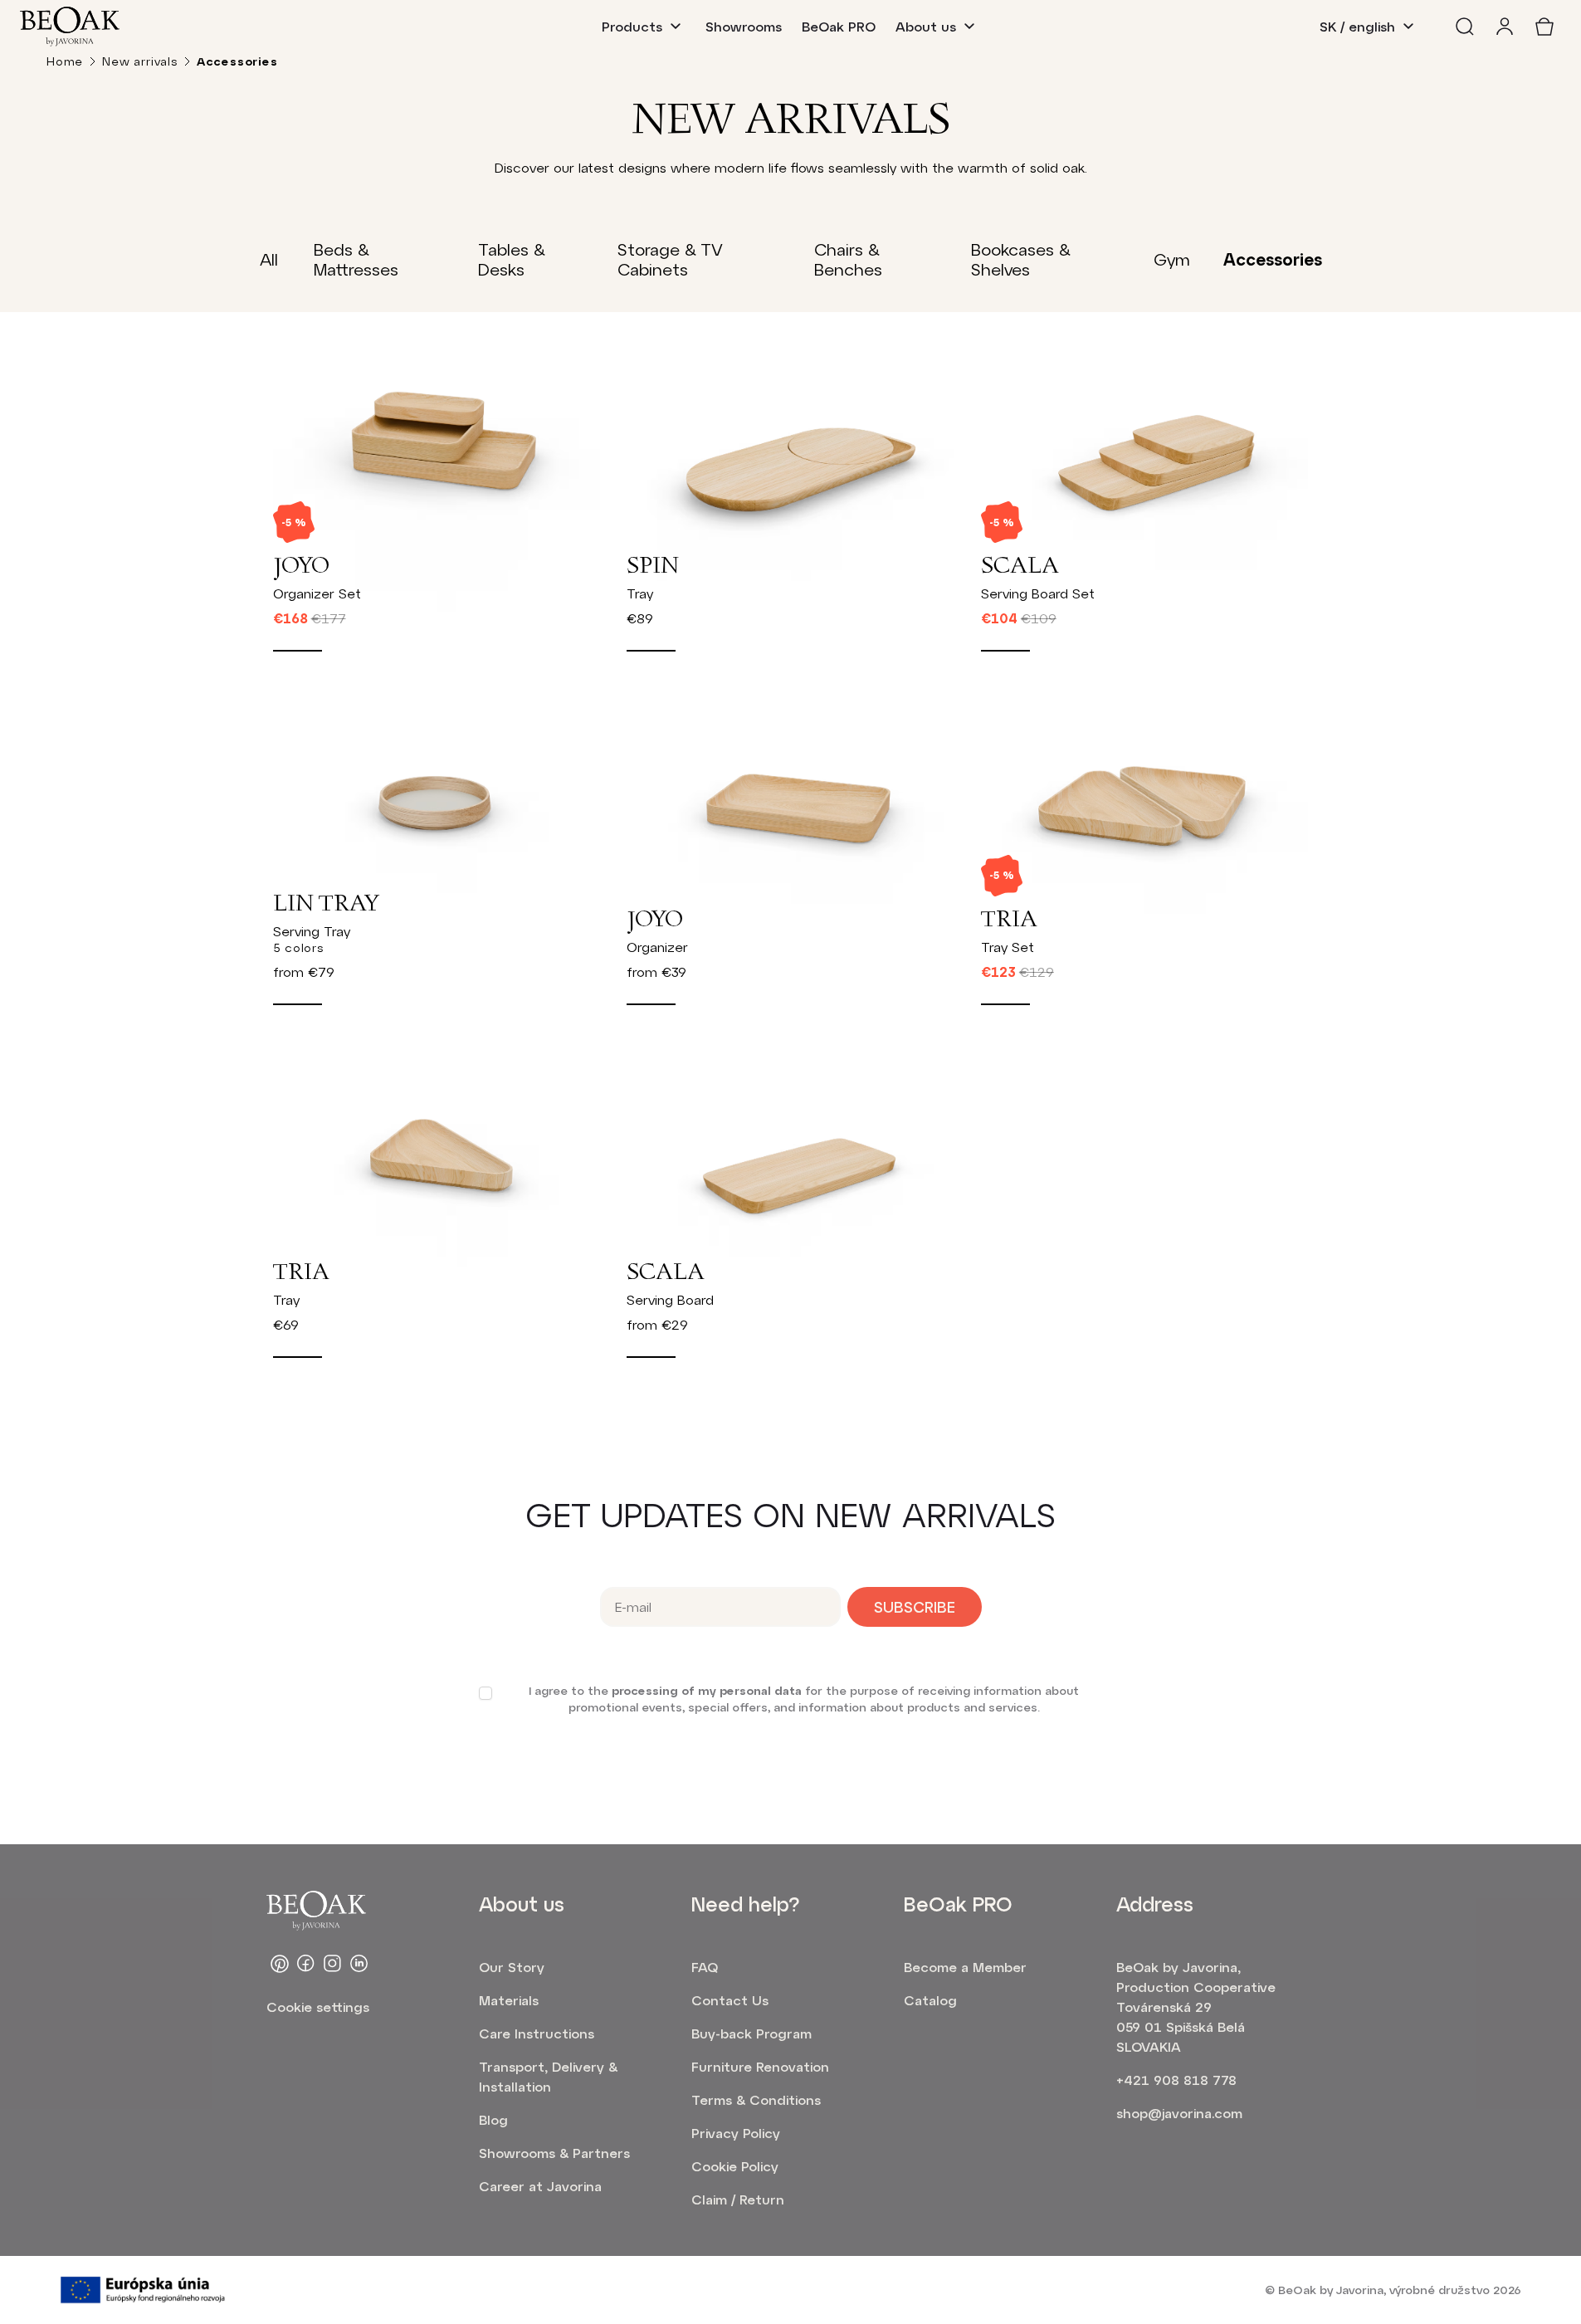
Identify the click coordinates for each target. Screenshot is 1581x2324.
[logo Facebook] (306, 1964)
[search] (1465, 27)
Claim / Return (738, 2199)
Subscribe (915, 1607)
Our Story (512, 1967)
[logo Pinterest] (280, 1964)
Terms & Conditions (756, 2099)
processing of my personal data (707, 1690)
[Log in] (1505, 27)
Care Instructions (537, 2033)
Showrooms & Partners (554, 2153)
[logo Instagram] (333, 1964)
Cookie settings (318, 2007)
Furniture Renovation (760, 2066)
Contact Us (730, 2000)
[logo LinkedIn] (359, 1964)
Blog (493, 2119)
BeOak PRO (839, 26)
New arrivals (140, 61)
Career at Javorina (540, 2186)
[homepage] (70, 27)
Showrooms (744, 26)
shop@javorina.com (1179, 2113)
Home (65, 61)
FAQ (705, 1967)
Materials (509, 2000)
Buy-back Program (751, 2033)
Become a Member (965, 1967)
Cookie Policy (735, 2166)
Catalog (930, 2000)
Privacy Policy (736, 2133)
